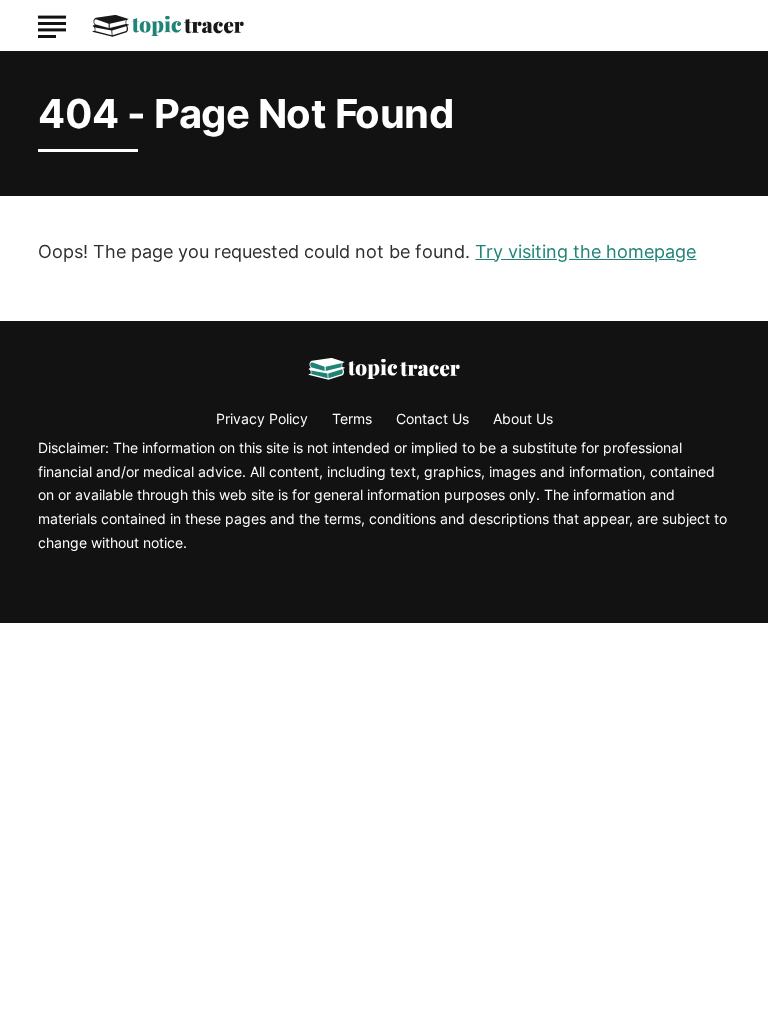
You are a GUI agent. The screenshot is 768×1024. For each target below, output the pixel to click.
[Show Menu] (51, 24)
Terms (352, 418)
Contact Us (432, 418)
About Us (523, 418)
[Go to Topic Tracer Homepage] (168, 26)
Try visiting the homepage (585, 251)
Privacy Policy (262, 418)
